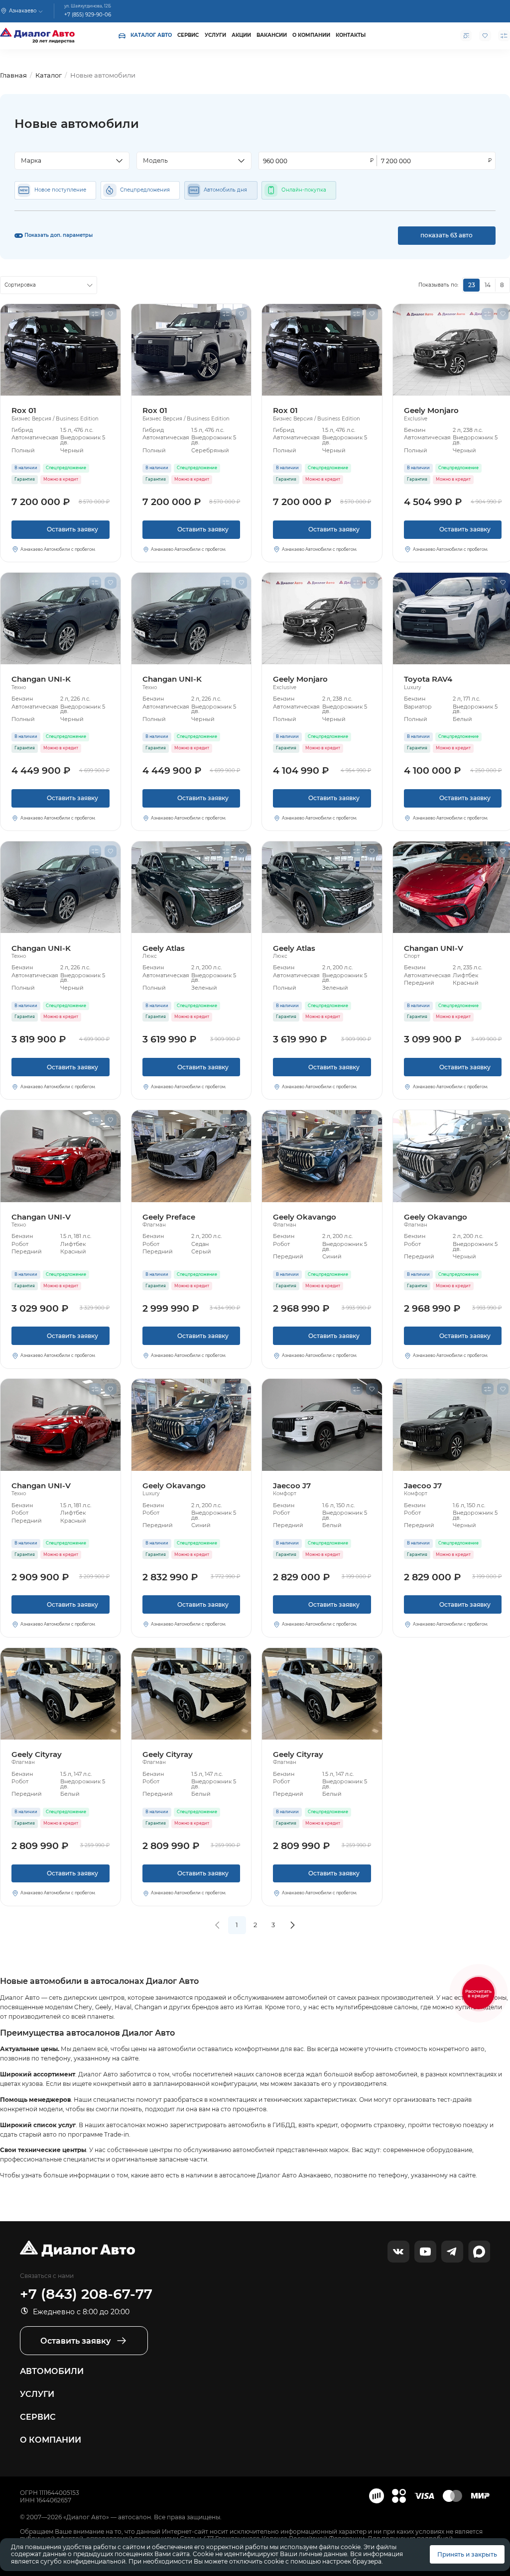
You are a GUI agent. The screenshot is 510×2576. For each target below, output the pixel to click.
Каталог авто (151, 35)
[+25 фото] (322, 618)
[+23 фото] (61, 618)
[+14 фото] (61, 350)
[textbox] (68, 161)
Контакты (351, 35)
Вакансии (272, 35)
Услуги (215, 35)
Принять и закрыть (467, 2554)
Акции (241, 35)
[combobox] (72, 161)
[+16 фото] (191, 887)
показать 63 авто (446, 235)
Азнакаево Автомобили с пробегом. (58, 549)
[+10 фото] (322, 1156)
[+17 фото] (61, 1156)
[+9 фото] (322, 1425)
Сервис (188, 35)
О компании (311, 35)
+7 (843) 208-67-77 (86, 2294)
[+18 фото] (191, 350)
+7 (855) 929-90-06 (88, 14)
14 (488, 285)
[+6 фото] (191, 1156)
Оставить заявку (61, 532)
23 (472, 285)
